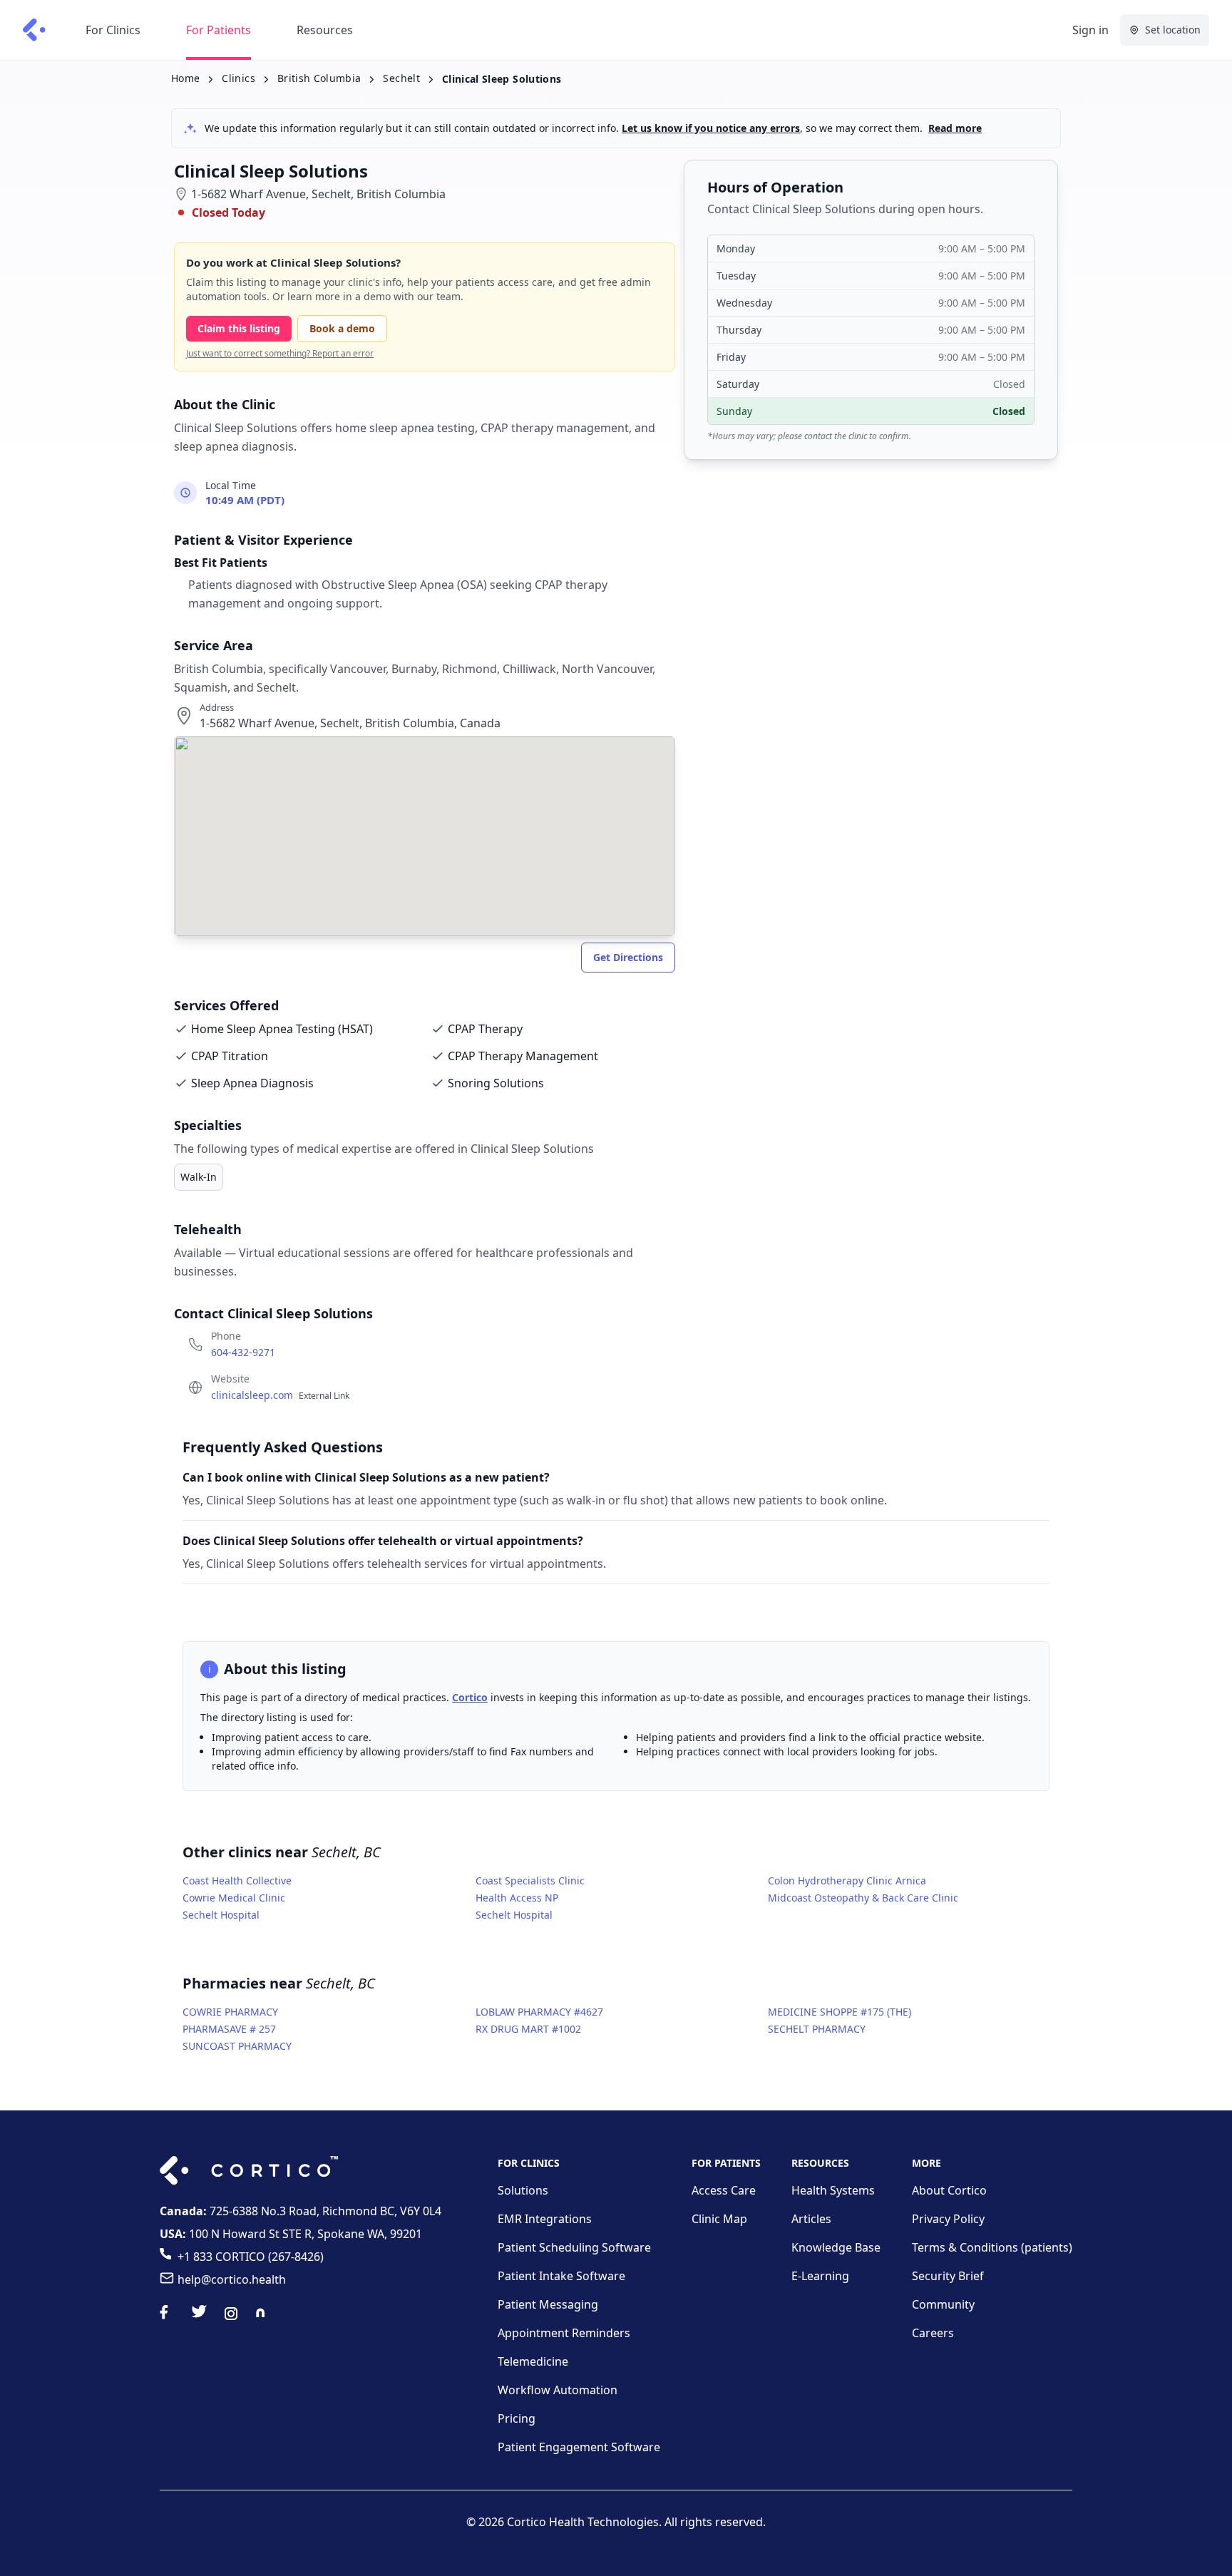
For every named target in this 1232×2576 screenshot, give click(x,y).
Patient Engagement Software (579, 2447)
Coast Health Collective (237, 1880)
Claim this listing (239, 328)
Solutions (523, 2190)
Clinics (238, 78)
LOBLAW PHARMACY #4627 (539, 2012)
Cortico (470, 1697)
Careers (933, 2333)
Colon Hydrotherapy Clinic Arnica (847, 1880)
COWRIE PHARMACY (230, 2012)
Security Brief (948, 2276)
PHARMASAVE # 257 (229, 2029)
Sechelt (401, 78)
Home (185, 78)
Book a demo (342, 328)
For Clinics (113, 30)
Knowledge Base (836, 2247)
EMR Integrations (545, 2219)
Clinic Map (719, 2219)
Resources (325, 30)
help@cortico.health (232, 2279)
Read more (955, 128)
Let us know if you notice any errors (711, 128)
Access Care (724, 2190)
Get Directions (628, 957)
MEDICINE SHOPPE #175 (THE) (840, 2012)
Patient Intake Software (561, 2276)
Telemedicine (533, 2361)
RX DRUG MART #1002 (528, 2029)
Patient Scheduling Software (574, 2247)
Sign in (1090, 30)
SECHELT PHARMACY (817, 2029)
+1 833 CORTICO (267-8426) (251, 2257)
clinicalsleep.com (280, 1395)
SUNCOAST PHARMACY (237, 2046)
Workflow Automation (558, 2390)
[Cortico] (34, 30)
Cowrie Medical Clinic (234, 1898)
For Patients (219, 30)
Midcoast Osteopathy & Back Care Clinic (863, 1898)
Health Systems (833, 2190)
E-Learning (820, 2276)
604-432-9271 (243, 1352)
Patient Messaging (548, 2304)
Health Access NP (517, 1898)
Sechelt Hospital (221, 1915)
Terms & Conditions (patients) (992, 2247)
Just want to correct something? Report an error (280, 354)
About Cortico (949, 2190)
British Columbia (319, 78)
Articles (811, 2219)
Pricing (517, 2418)
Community (943, 2304)
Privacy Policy (948, 2219)
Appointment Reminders (564, 2333)
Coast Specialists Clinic (530, 1880)
